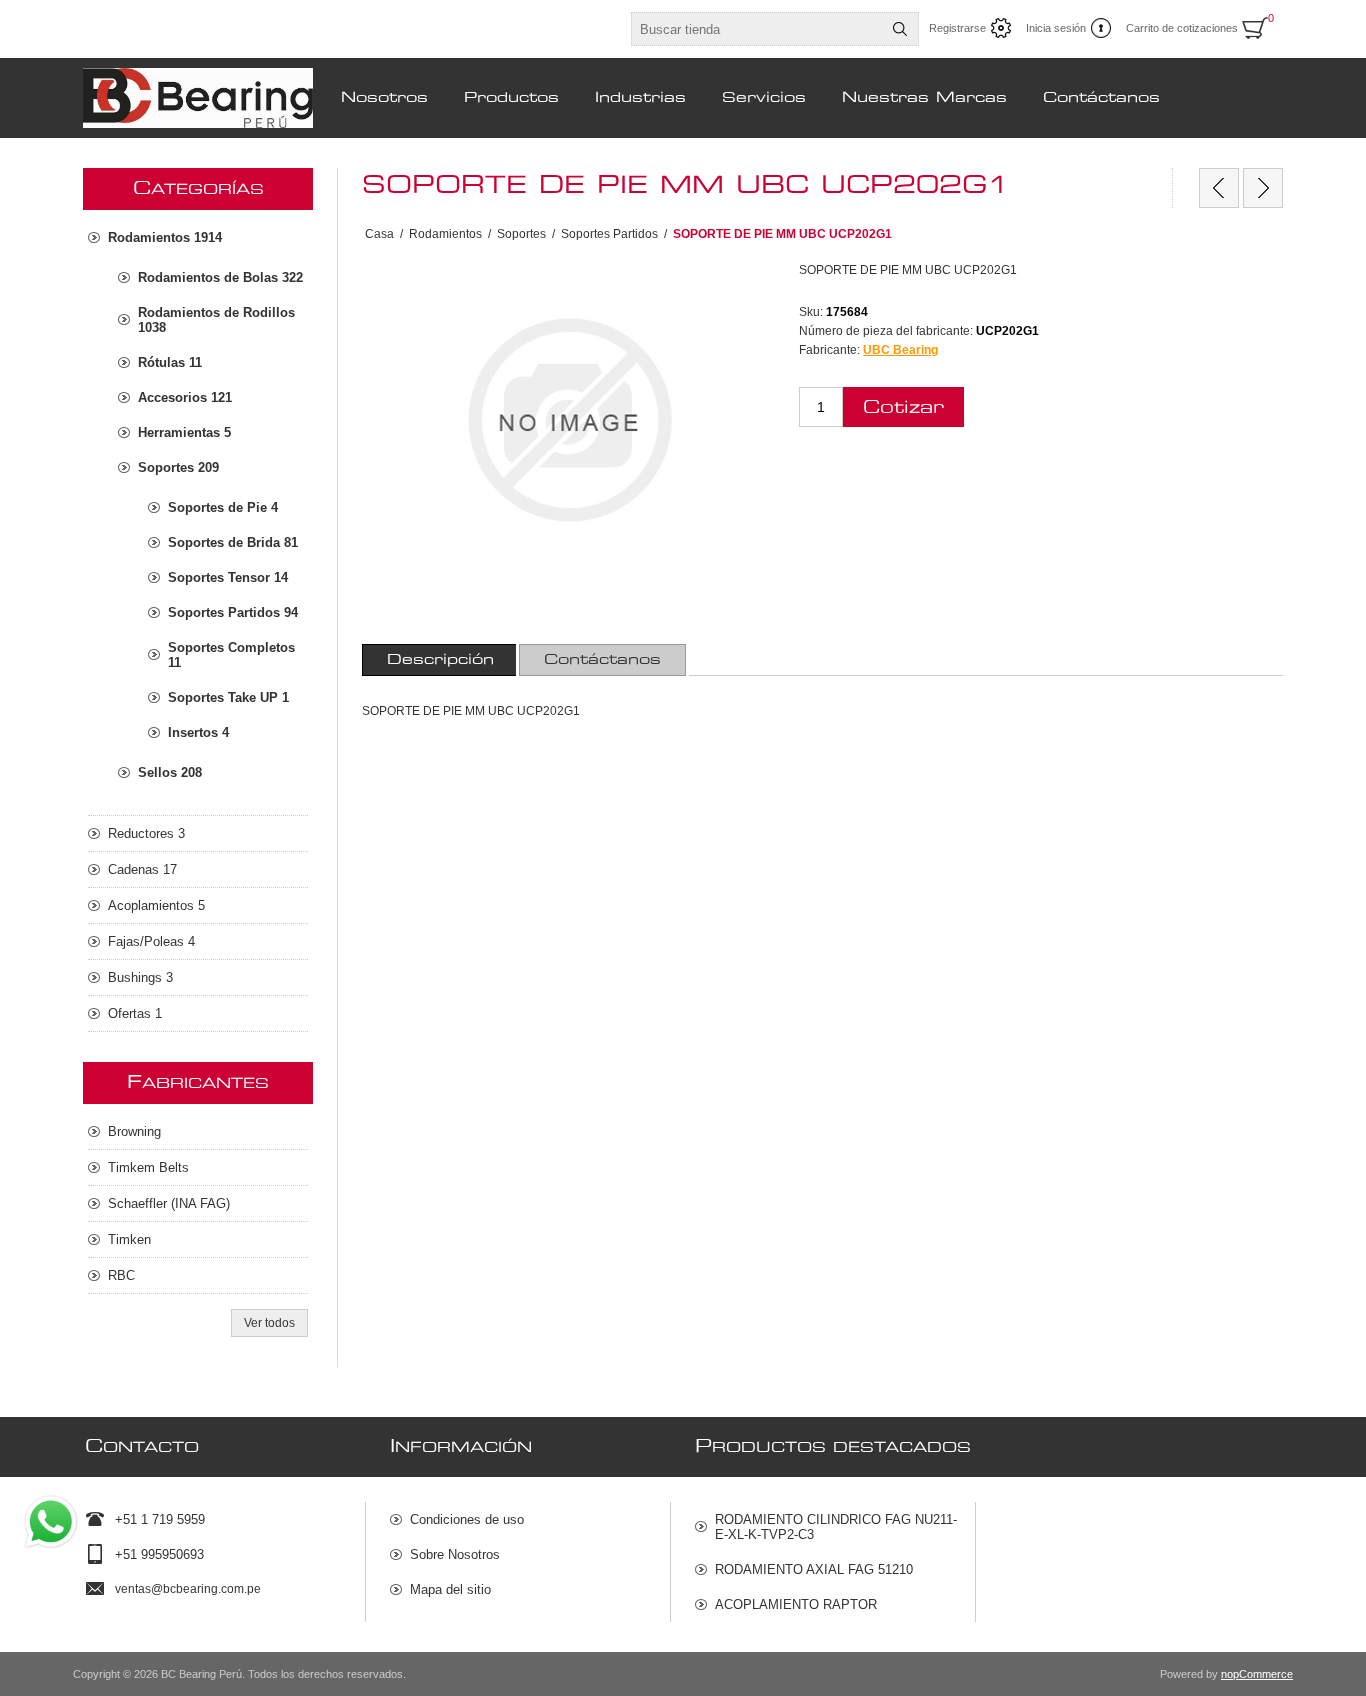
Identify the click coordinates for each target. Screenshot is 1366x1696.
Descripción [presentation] (440, 660)
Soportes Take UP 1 (228, 697)
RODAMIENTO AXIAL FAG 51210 (814, 1569)
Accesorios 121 (185, 397)
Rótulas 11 (170, 362)
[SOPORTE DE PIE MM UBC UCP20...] (1263, 188)
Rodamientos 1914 (165, 237)
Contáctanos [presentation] (602, 660)
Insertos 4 (198, 732)
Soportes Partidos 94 (233, 612)
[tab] (440, 660)
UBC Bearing (900, 350)
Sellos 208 (170, 772)
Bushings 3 (140, 977)
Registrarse (957, 28)
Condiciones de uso (467, 1519)
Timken (129, 1239)
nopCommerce (1257, 1674)
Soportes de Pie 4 (223, 507)
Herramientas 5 (184, 432)
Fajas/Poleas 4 (151, 941)
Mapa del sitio (450, 1589)
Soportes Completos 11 (231, 655)
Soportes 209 (178, 467)
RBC (121, 1275)
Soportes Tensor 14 (228, 577)
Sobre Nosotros (455, 1554)
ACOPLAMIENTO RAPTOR (796, 1604)
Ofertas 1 (135, 1013)
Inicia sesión (1056, 28)
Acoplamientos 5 (156, 905)
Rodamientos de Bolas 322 (220, 277)
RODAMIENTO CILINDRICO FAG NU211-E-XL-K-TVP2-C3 (836, 1527)
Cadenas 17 (142, 869)
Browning (134, 1131)
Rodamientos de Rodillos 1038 (216, 320)
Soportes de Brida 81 (233, 542)
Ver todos (269, 1323)
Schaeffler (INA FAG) (169, 1203)
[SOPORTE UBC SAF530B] (1219, 188)
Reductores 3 (146, 833)
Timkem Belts (148, 1167)
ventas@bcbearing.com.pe (188, 1589)
